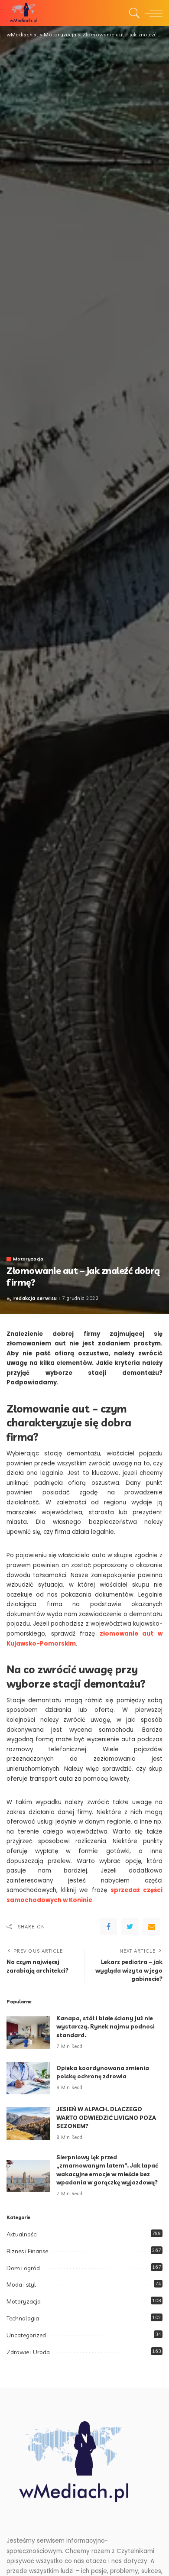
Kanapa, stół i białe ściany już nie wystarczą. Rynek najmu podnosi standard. (106, 2027)
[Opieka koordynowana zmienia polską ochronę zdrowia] (28, 2078)
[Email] (152, 1927)
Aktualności (22, 2234)
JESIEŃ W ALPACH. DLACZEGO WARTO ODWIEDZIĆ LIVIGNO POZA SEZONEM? (106, 2118)
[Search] (132, 13)
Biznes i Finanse (27, 2251)
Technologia (23, 2318)
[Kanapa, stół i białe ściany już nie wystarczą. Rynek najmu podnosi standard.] (28, 2033)
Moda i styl (21, 2284)
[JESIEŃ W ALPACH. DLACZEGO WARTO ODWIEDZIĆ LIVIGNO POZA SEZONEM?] (28, 2124)
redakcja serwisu (35, 1298)
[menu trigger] (152, 13)
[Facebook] (108, 1927)
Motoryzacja (28, 1259)
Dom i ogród (23, 2268)
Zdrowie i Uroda (28, 2352)
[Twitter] (130, 1927)
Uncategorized (26, 2335)
